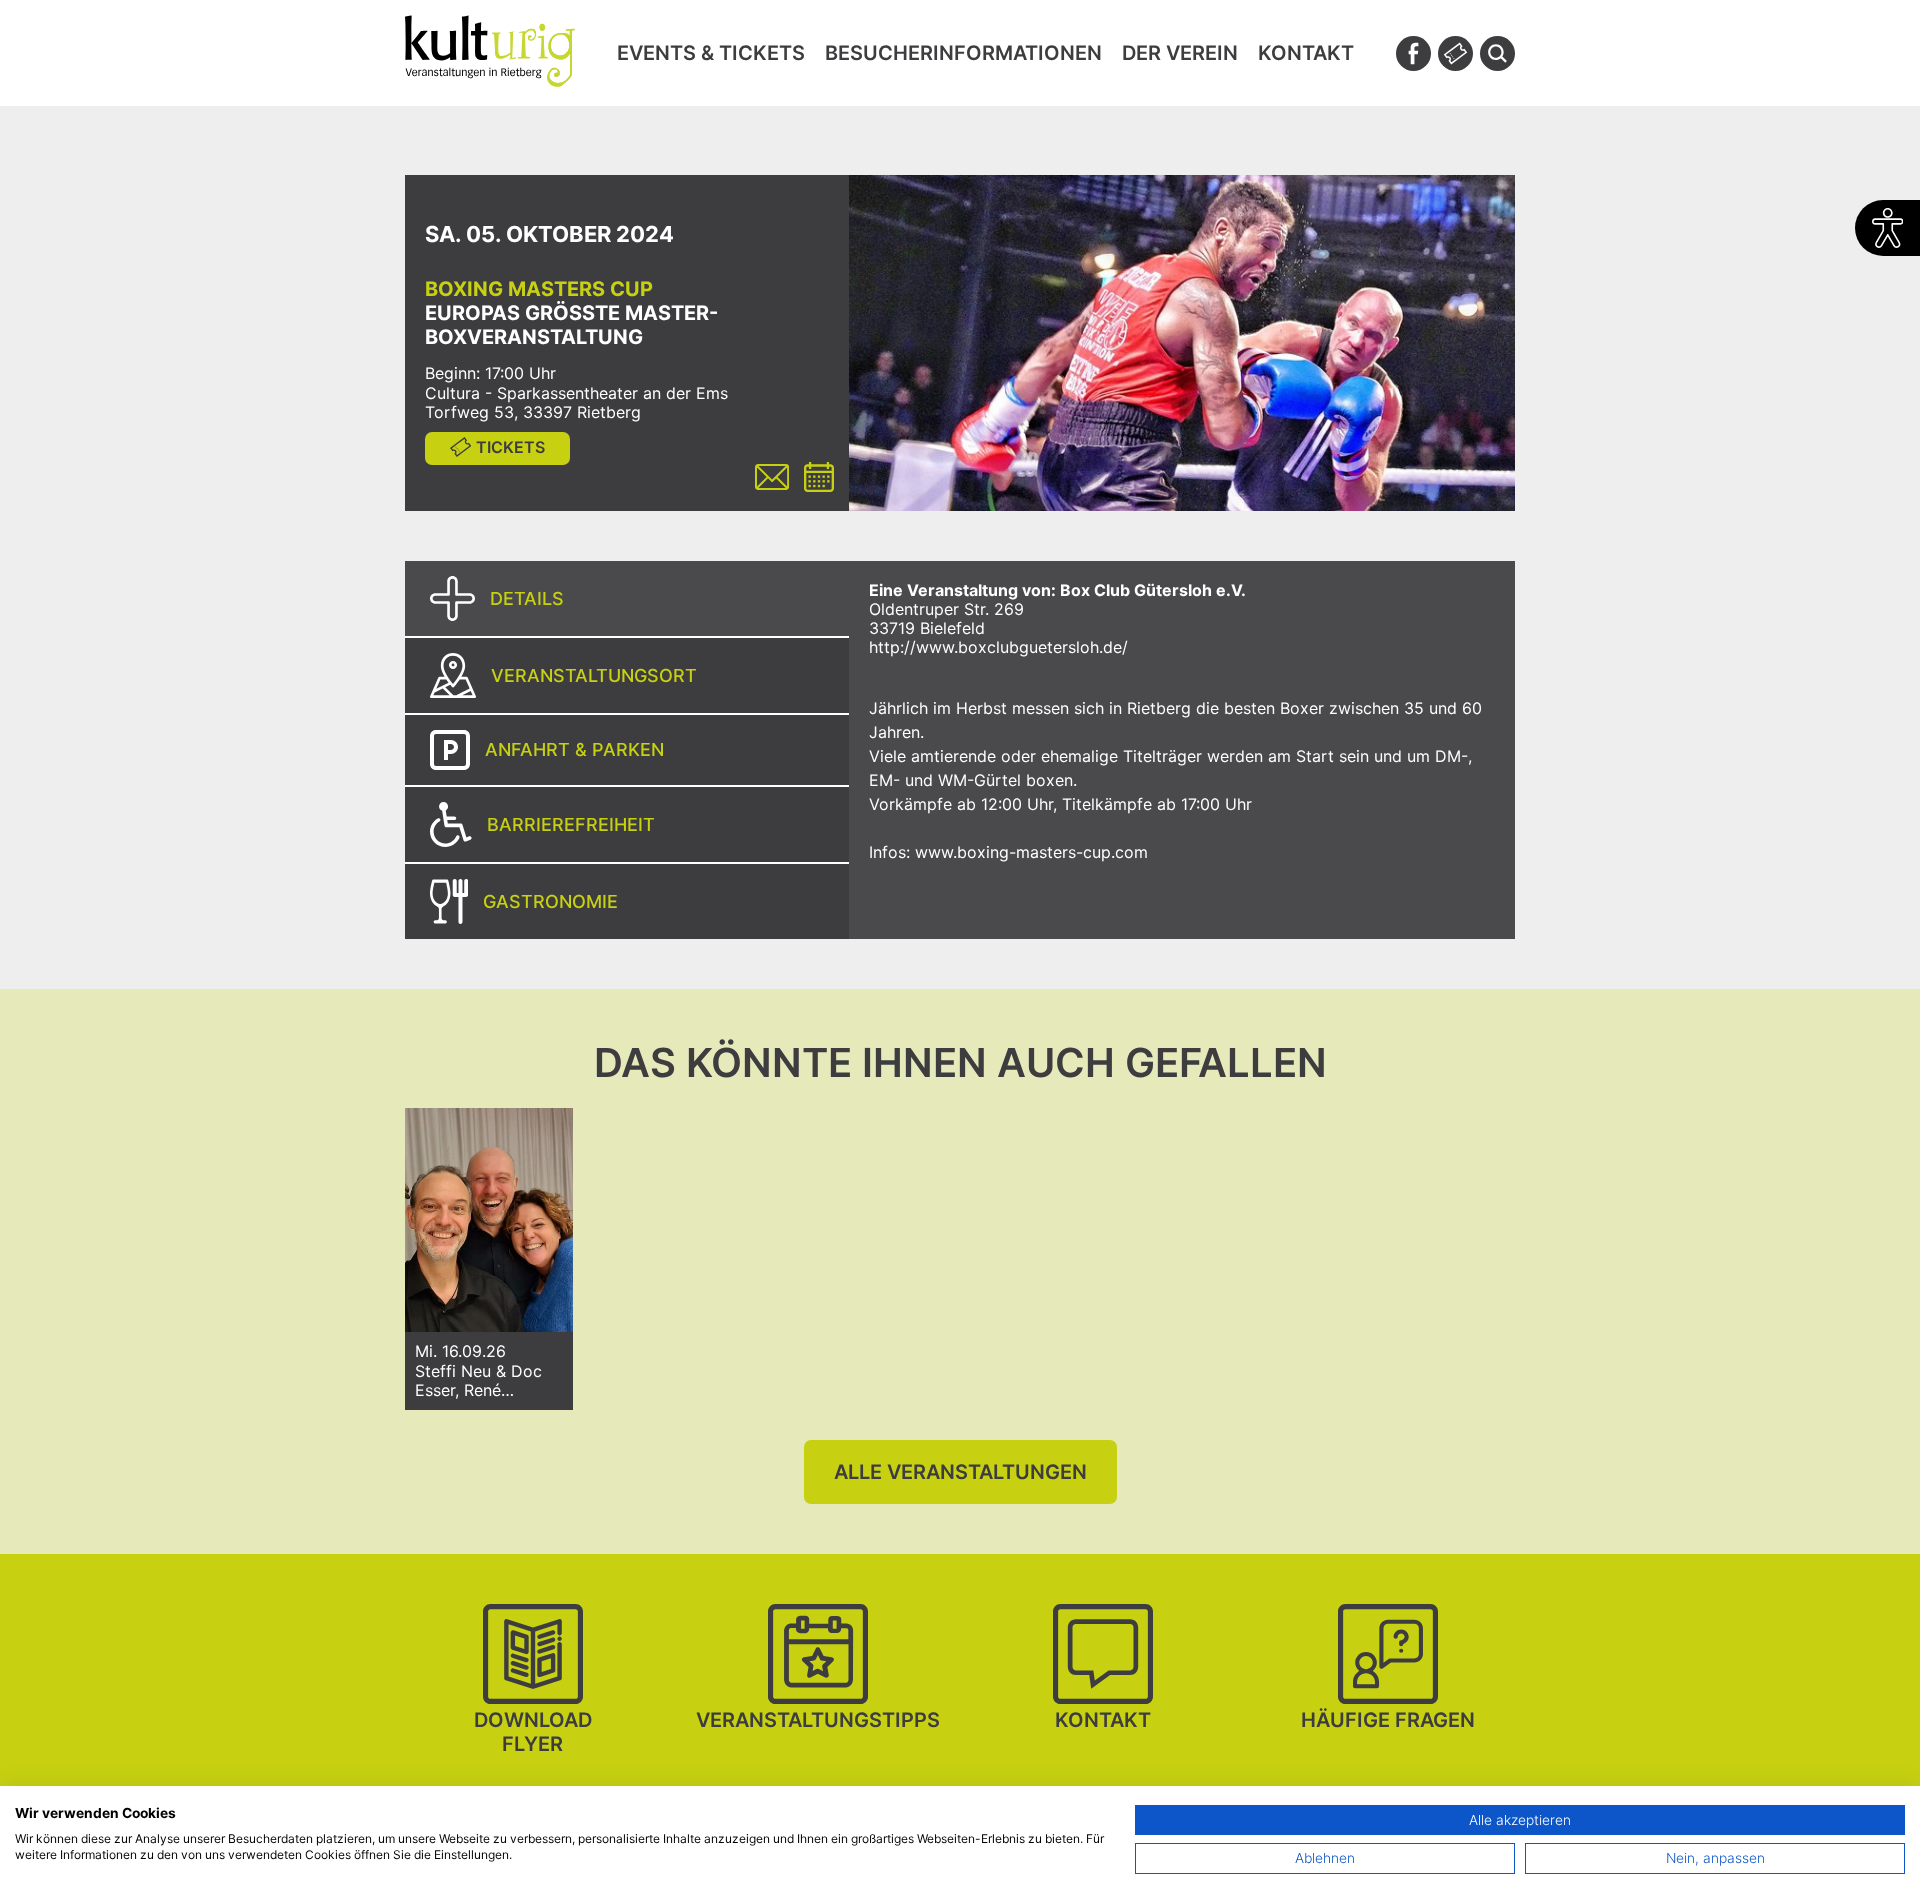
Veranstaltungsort (594, 675)
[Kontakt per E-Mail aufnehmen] (772, 479)
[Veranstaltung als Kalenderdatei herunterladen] (819, 479)
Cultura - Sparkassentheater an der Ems (576, 393)
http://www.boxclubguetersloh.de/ (998, 647)
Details (527, 598)
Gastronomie (550, 901)
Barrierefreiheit (571, 824)
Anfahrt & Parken (574, 749)
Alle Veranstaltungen (960, 1472)
